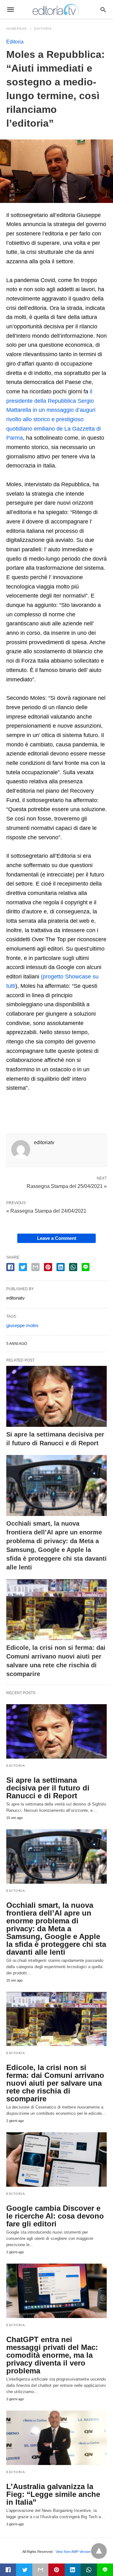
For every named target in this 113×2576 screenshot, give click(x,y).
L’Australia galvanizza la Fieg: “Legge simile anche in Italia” (53, 2494)
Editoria (43, 29)
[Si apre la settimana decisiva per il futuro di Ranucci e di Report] (56, 1396)
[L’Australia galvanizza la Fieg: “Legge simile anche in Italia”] (56, 2438)
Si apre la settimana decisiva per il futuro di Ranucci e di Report (48, 1788)
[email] (40, 2570)
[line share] (86, 1267)
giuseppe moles (22, 1325)
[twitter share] (23, 1267)
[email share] (35, 1267)
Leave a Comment (57, 1238)
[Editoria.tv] (56, 9)
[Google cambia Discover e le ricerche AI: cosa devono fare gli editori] (56, 2159)
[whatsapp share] (73, 1267)
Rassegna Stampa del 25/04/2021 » (67, 1186)
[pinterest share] (48, 1267)
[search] (103, 10)
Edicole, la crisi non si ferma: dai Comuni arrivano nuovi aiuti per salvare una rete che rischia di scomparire (55, 2083)
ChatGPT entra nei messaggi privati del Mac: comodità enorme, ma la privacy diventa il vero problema (52, 2355)
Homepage (17, 29)
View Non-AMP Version (73, 2552)
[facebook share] (10, 1267)
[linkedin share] (61, 1267)
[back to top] (99, 2551)
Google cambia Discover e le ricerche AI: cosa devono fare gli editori (55, 2216)
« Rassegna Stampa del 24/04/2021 (46, 1211)
